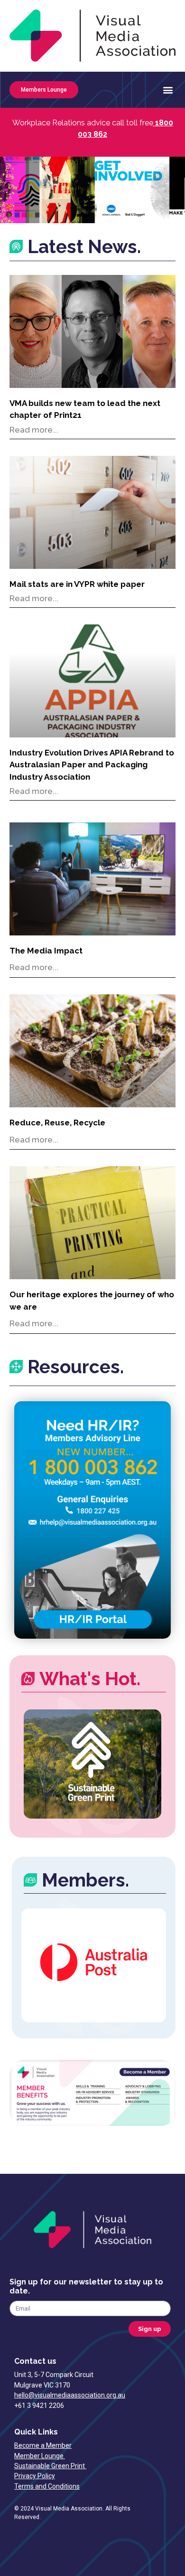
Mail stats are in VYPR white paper (77, 584)
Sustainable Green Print (50, 2466)
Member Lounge (40, 2456)
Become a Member (43, 2445)
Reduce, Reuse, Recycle (57, 1123)
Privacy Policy (35, 2476)
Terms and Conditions (47, 2486)
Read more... (34, 430)
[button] (168, 90)
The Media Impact (46, 951)
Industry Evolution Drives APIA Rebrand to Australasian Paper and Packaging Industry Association (92, 765)
